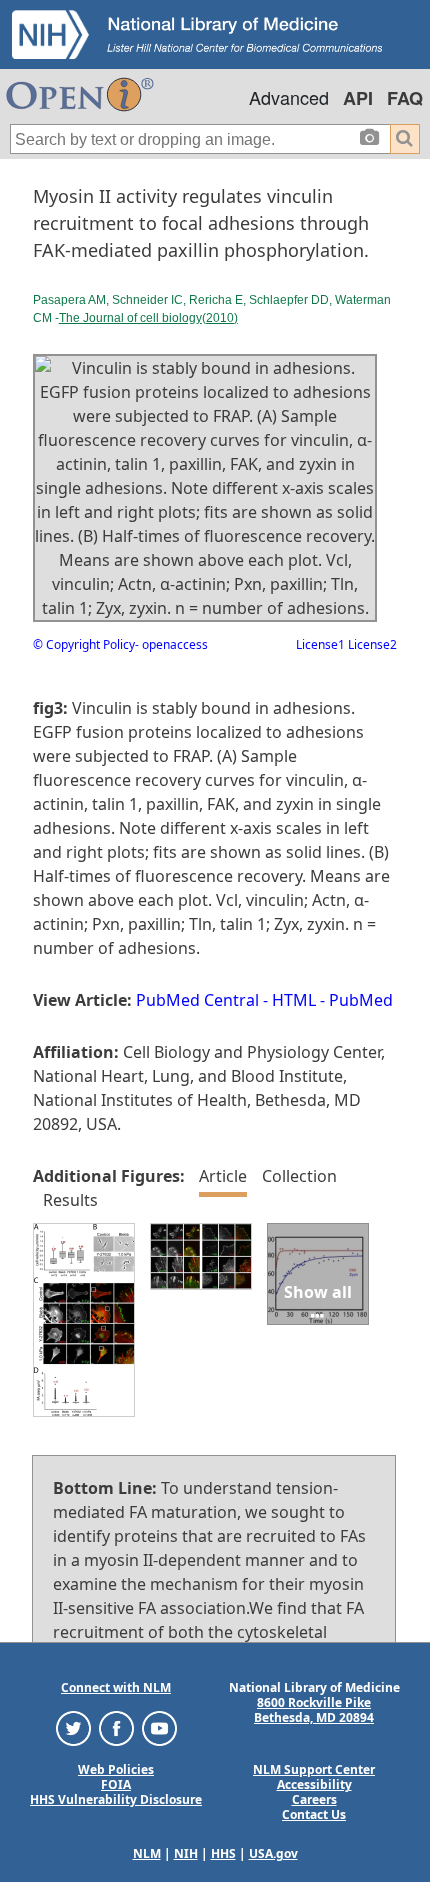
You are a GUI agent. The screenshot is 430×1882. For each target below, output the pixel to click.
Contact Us (314, 1814)
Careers (314, 1799)
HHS (223, 1853)
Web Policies (116, 1769)
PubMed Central (197, 1000)
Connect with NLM (116, 1687)
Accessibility (314, 1784)
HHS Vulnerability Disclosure (116, 1799)
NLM (147, 1853)
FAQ (405, 98)
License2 (371, 644)
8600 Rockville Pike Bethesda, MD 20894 (314, 1710)
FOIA (116, 1784)
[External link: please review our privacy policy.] (73, 1727)
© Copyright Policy (84, 644)
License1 (320, 644)
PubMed (361, 1000)
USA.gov (273, 1853)
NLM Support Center (314, 1769)
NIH (186, 1853)
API (358, 98)
